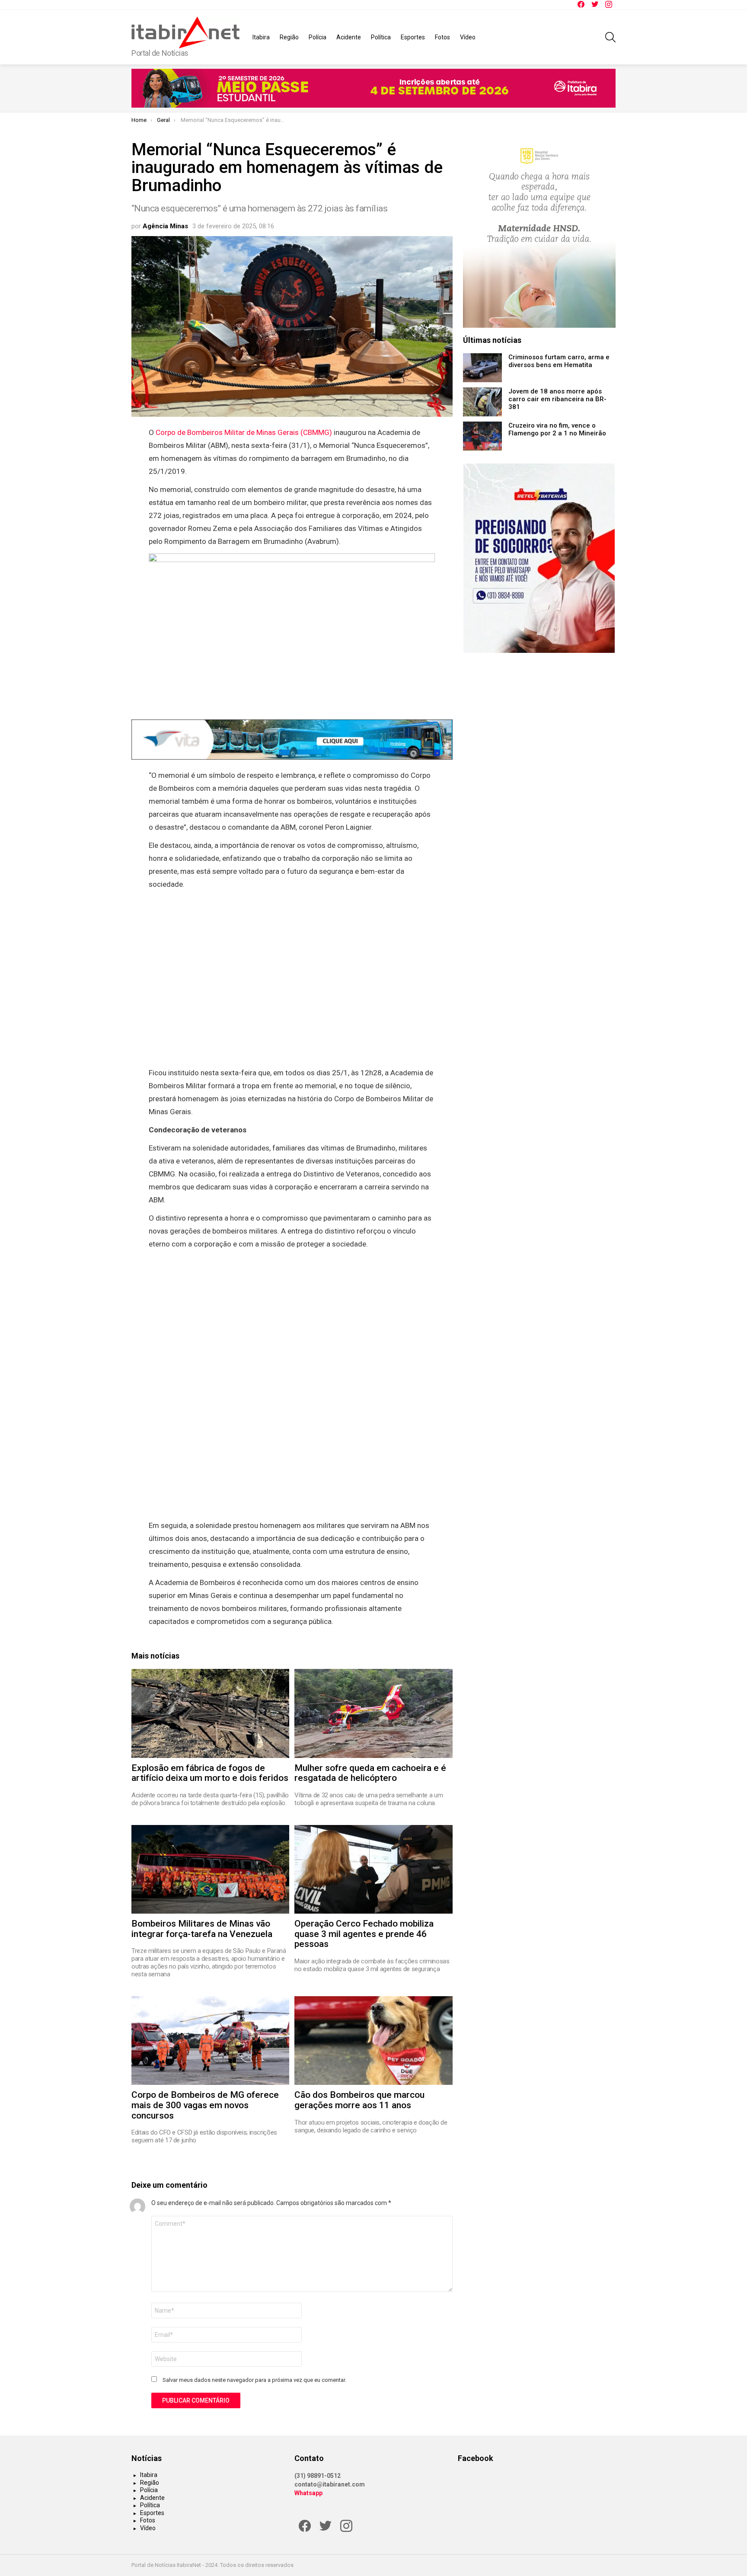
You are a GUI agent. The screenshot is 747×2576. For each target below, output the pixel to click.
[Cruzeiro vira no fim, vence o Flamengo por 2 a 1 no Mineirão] (482, 436)
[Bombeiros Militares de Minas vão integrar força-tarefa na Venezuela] (210, 1869)
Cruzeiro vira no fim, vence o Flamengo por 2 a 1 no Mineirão (557, 429)
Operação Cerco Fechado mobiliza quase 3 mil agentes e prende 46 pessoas (364, 1934)
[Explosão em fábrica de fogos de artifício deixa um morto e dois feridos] (210, 1713)
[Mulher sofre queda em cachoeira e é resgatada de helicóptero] (373, 1713)
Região (289, 37)
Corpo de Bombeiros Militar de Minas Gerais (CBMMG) (244, 432)
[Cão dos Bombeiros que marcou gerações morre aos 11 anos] (373, 2041)
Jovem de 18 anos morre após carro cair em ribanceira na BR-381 (557, 399)
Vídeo (468, 37)
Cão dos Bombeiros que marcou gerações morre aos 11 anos (359, 2100)
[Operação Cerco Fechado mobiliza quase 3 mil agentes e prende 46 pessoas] (373, 1869)
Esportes (413, 37)
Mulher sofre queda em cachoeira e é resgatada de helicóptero (370, 1773)
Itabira (261, 37)
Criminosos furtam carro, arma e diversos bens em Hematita (559, 361)
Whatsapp (308, 2493)
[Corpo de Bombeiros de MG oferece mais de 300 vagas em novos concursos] (210, 2041)
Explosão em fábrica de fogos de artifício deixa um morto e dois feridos (210, 1773)
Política (381, 37)
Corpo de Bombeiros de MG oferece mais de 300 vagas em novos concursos (205, 2105)
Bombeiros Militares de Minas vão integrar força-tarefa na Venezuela (202, 1929)
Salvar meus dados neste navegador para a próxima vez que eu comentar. (254, 2380)
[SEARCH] (610, 37)
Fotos (442, 37)
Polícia (318, 37)
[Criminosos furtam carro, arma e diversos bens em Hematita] (482, 368)
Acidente (349, 37)
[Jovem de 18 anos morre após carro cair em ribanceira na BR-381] (482, 402)
